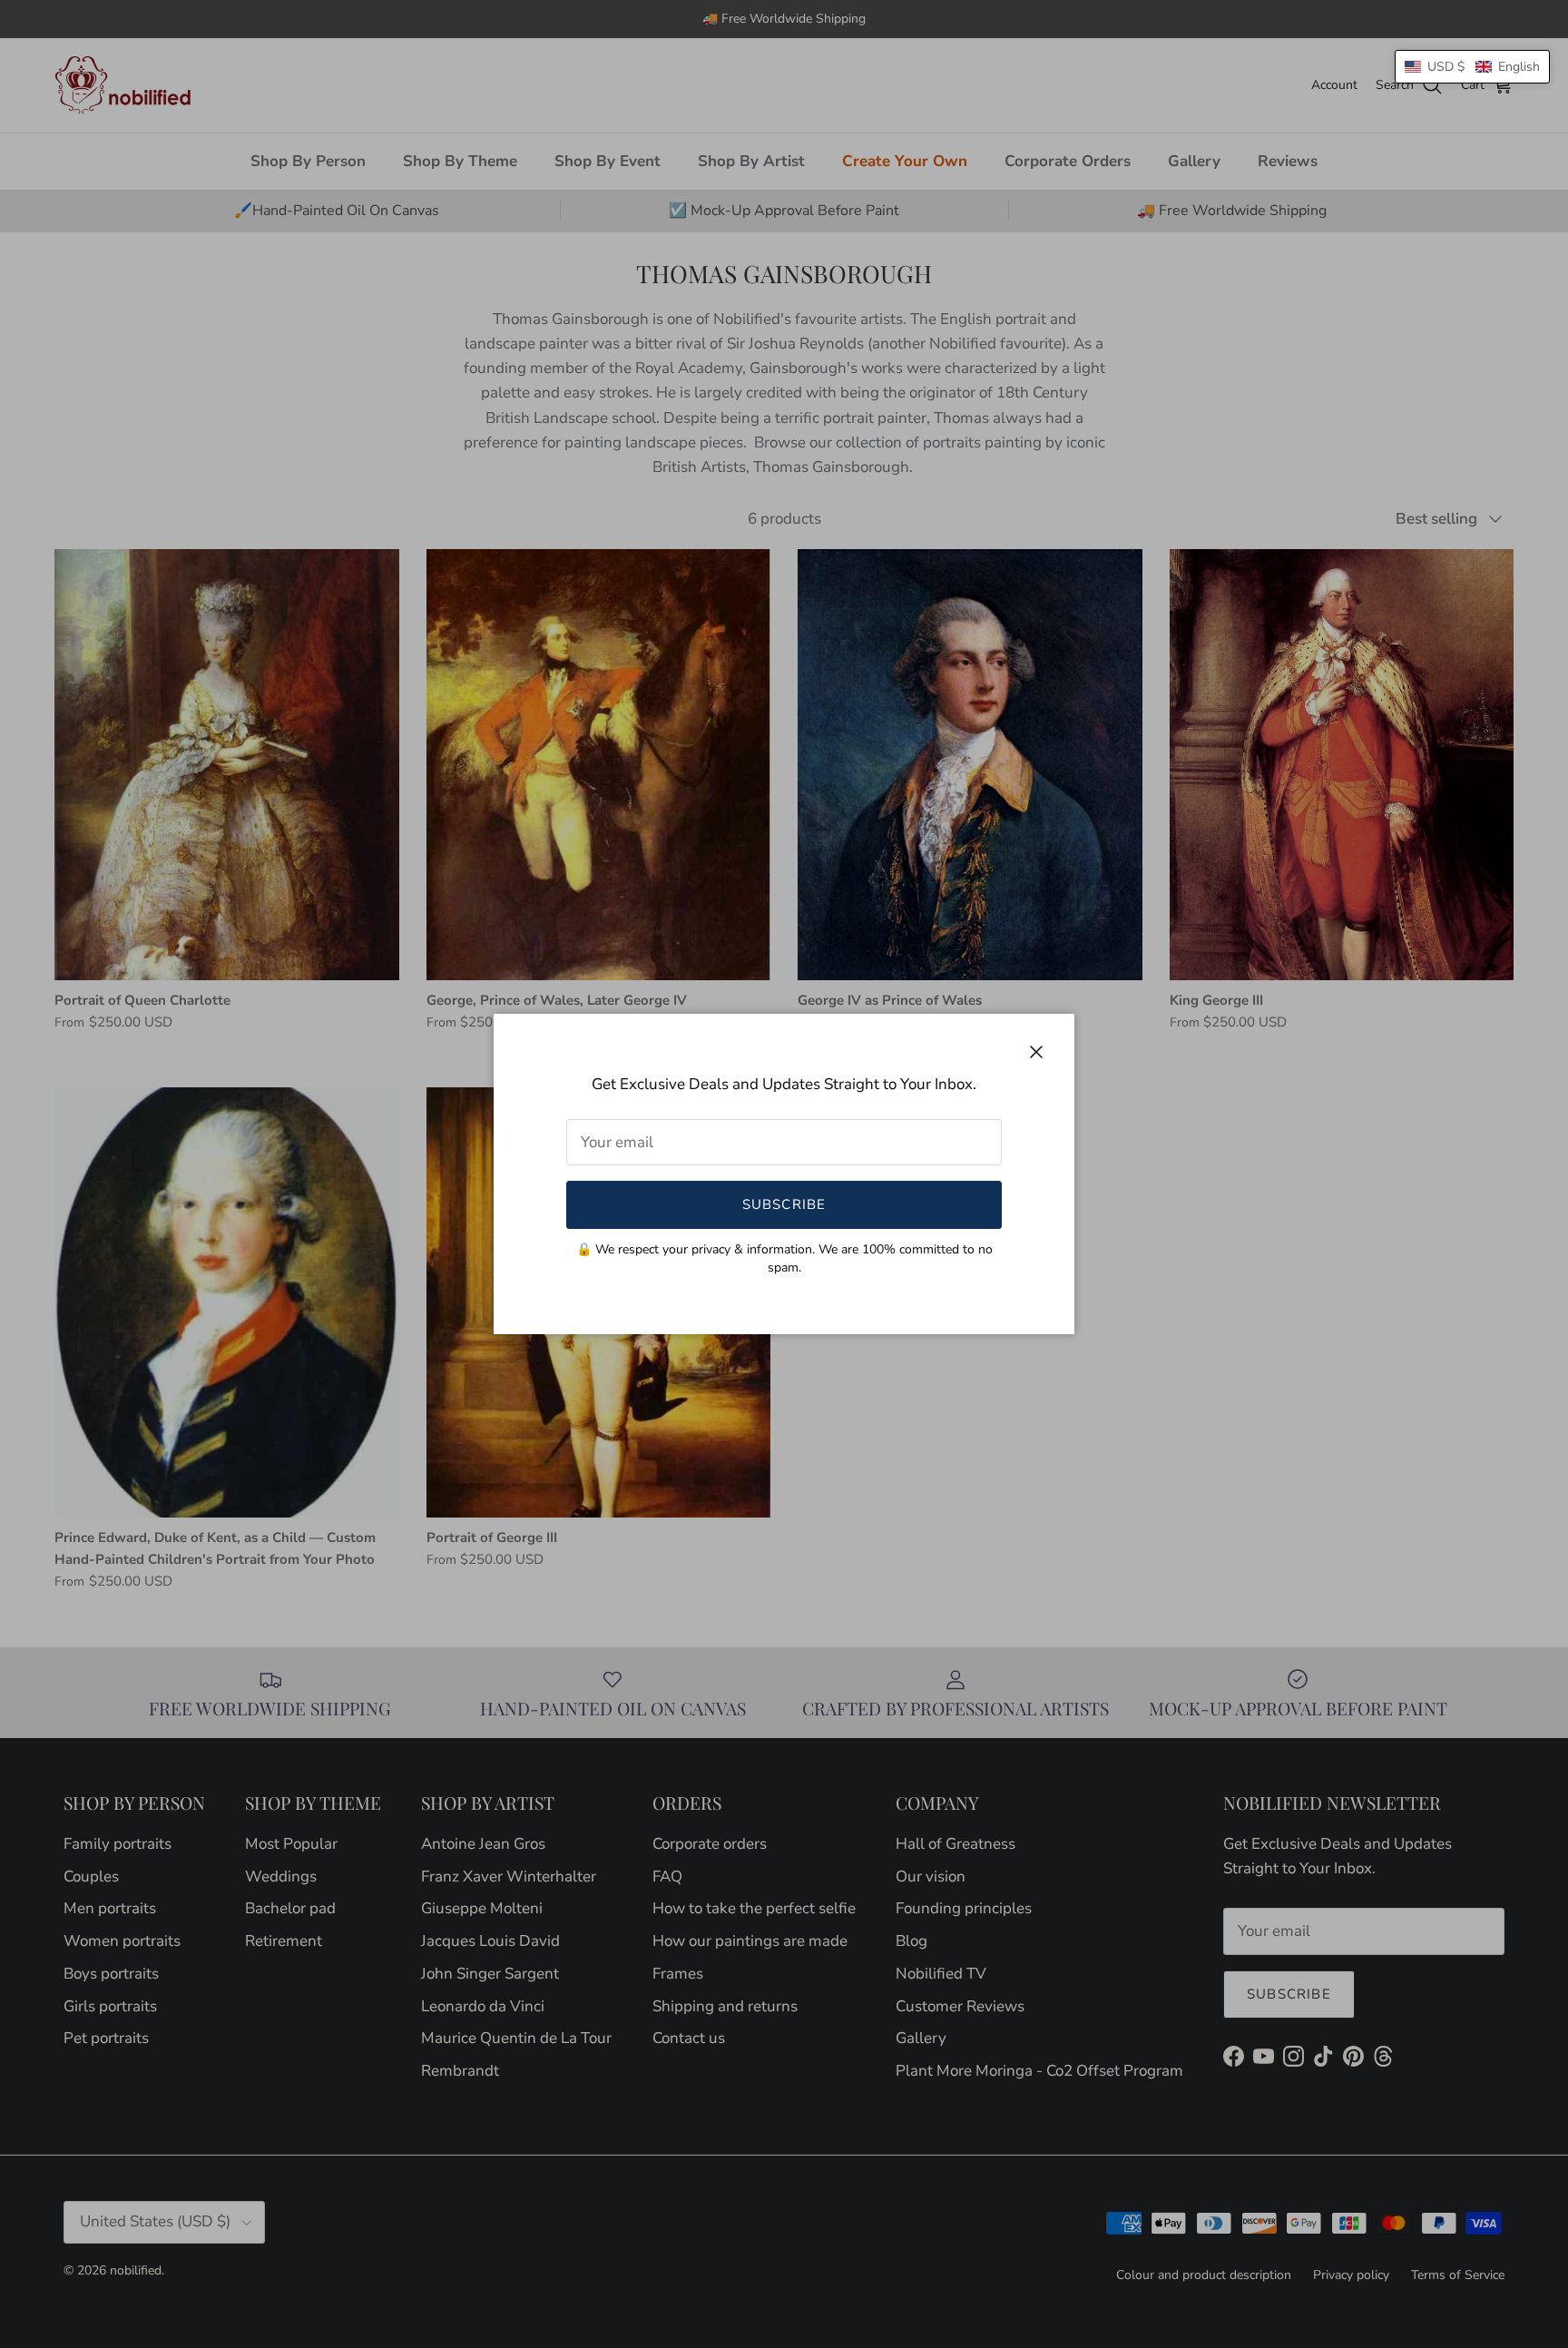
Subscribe (784, 1204)
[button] (1472, 67)
